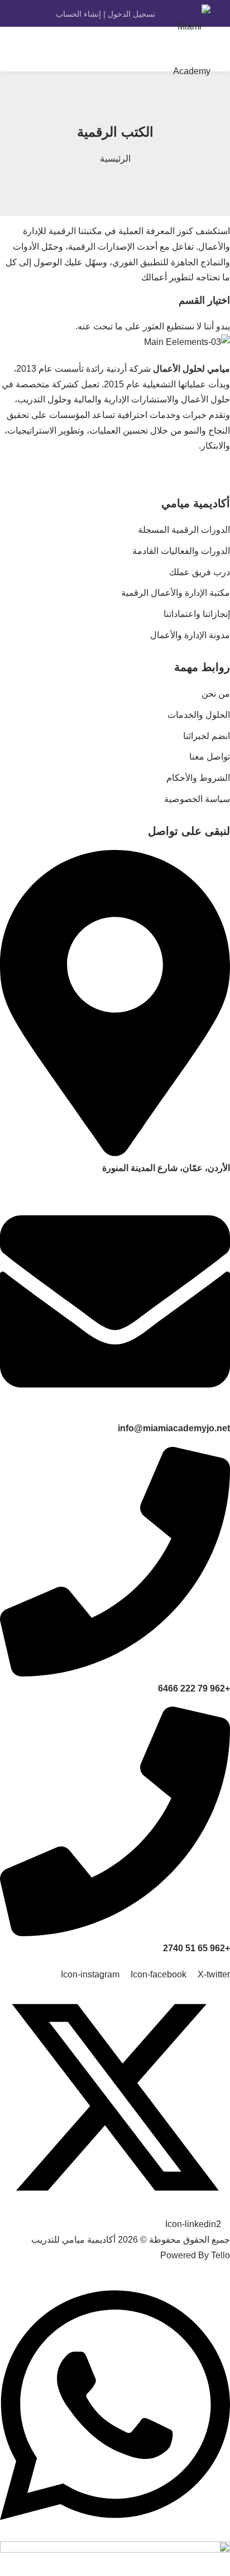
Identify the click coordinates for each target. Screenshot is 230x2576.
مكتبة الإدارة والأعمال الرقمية (176, 593)
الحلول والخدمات (199, 715)
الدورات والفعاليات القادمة (181, 551)
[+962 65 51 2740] (115, 1933)
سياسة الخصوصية (197, 799)
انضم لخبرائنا (207, 736)
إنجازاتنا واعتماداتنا (197, 614)
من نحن (216, 694)
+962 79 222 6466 (194, 1688)
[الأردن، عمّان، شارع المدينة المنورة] (115, 1153)
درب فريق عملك (200, 572)
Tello (221, 2255)
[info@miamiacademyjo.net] (115, 1413)
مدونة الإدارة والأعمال (190, 635)
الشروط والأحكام (198, 778)
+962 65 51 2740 (197, 1948)
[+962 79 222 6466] (115, 1673)
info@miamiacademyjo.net (174, 1428)
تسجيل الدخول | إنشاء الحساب (106, 14)
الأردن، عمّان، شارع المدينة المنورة (166, 1168)
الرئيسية (115, 159)
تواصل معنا (210, 757)
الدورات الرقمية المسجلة (184, 530)
